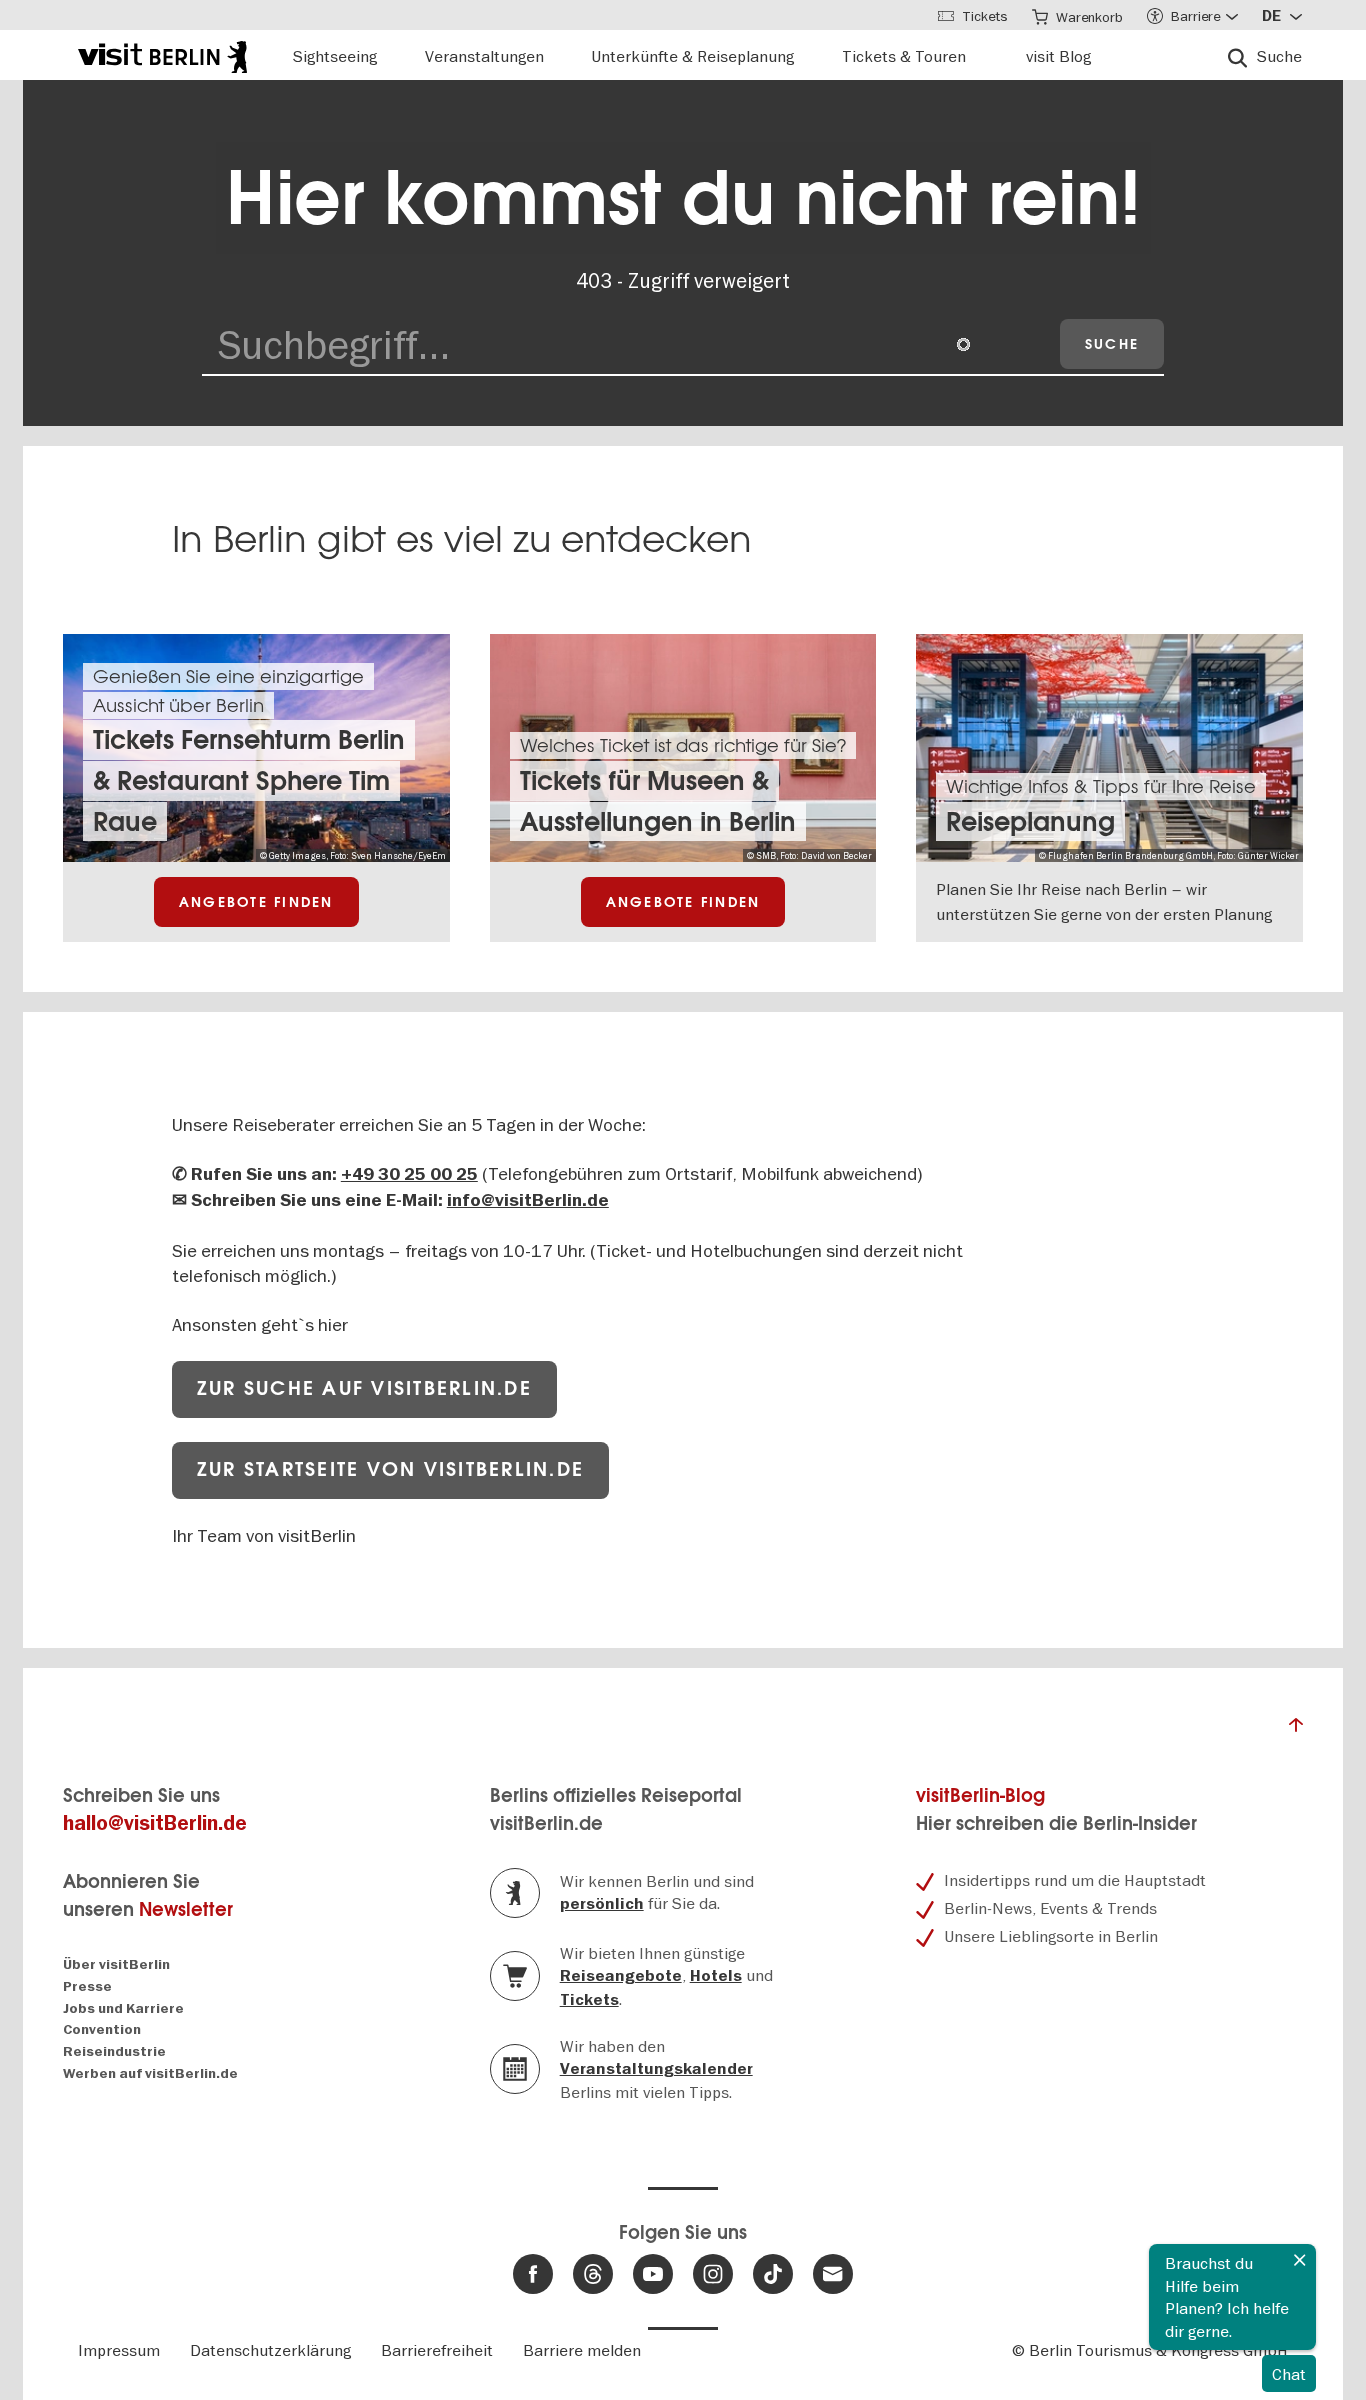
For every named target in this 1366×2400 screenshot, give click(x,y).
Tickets (589, 2000)
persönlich (602, 1904)
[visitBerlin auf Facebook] (533, 2274)
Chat (1289, 2374)
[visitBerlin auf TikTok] (773, 2274)
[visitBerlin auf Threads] (593, 2274)
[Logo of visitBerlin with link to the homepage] (162, 54)
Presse (87, 1986)
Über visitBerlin (116, 1964)
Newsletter (186, 1909)
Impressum (119, 2350)
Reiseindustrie (114, 2051)
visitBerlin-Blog (980, 1795)
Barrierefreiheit (437, 2350)
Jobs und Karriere (123, 2008)
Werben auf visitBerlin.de (150, 2073)
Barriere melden (582, 2350)
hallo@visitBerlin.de (155, 1823)
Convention (102, 2029)
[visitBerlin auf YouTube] (653, 2274)
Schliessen (1300, 2260)
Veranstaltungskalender (656, 2069)
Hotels (716, 1976)
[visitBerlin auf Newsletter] (833, 2274)
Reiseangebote (621, 1976)
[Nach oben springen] (1296, 1730)
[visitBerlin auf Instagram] (713, 2274)
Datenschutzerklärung (270, 2350)
